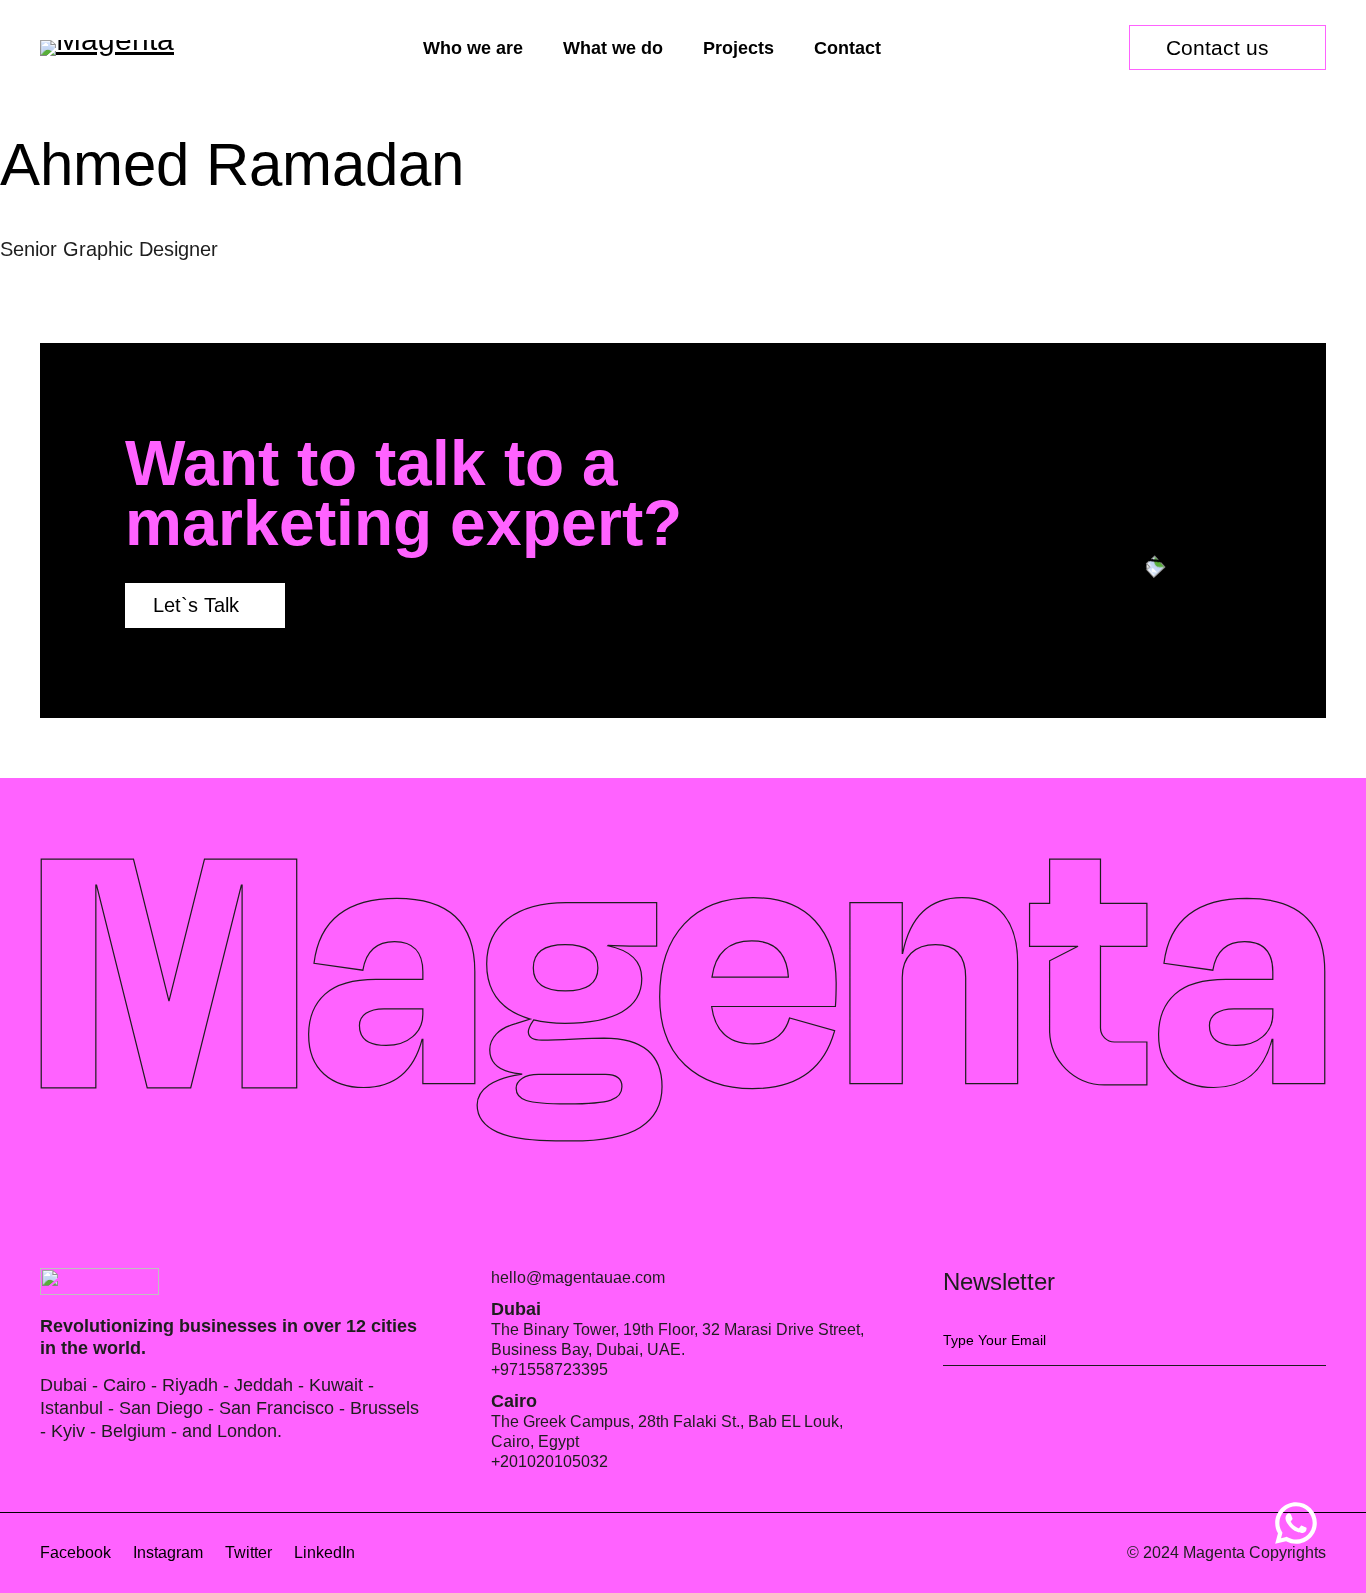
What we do (613, 48)
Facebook (75, 1552)
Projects (738, 48)
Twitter (248, 1552)
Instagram (168, 1552)
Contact (847, 48)
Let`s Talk (196, 605)
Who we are (473, 48)
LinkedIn (324, 1552)
